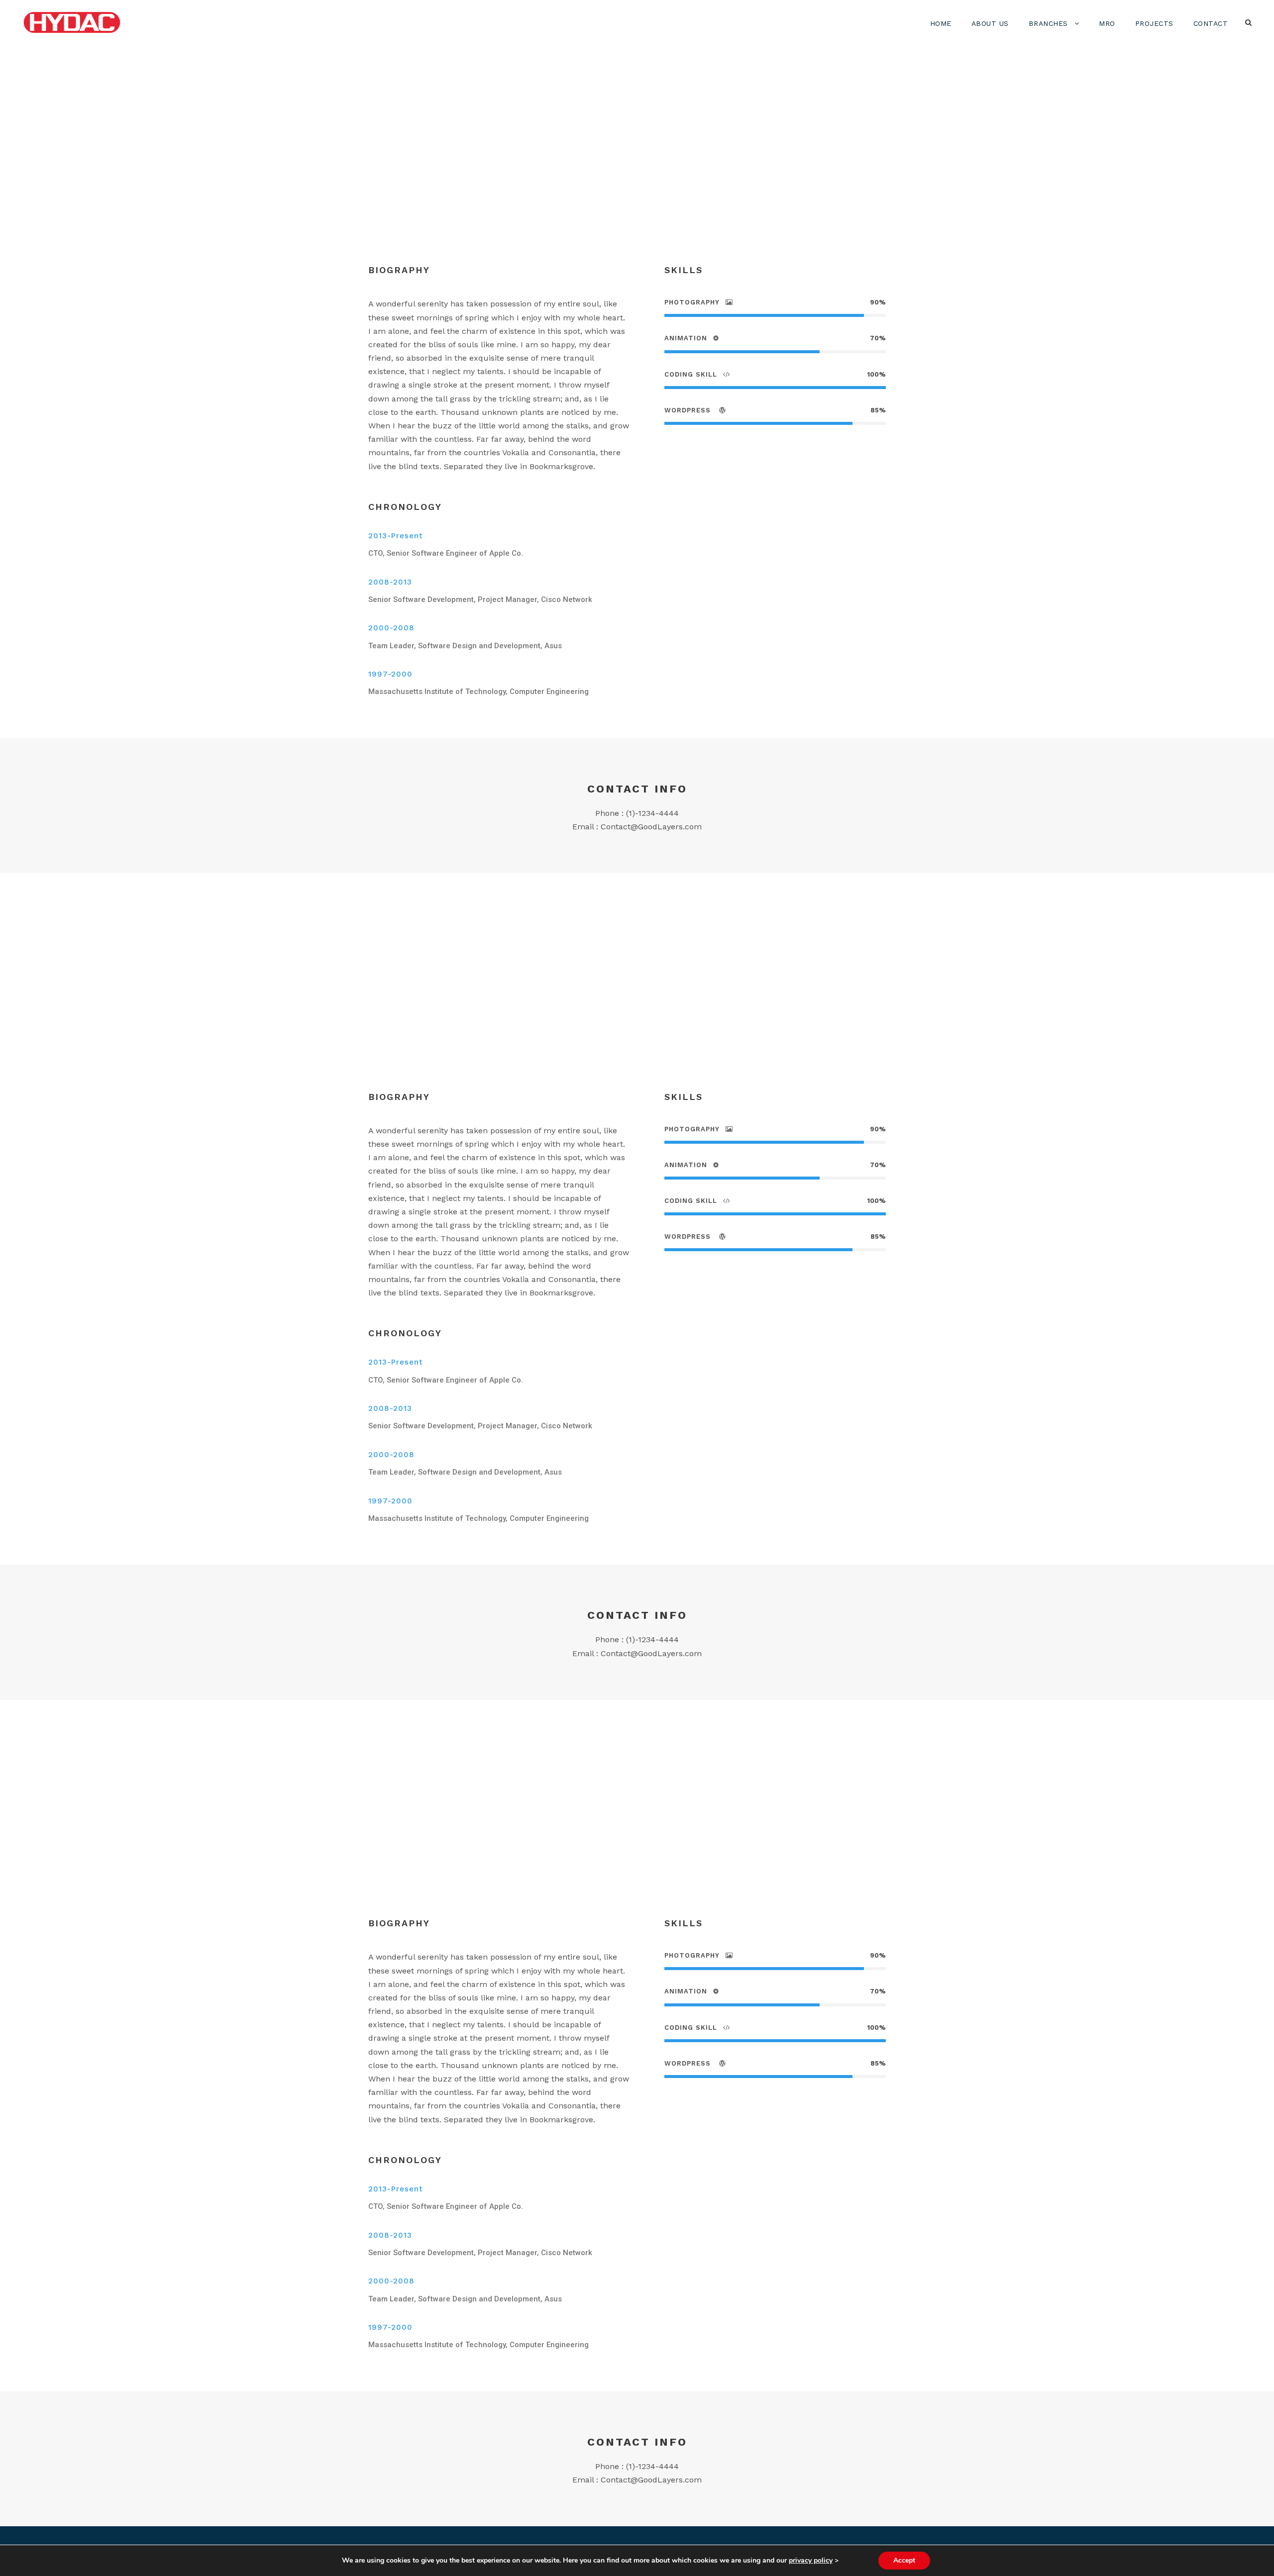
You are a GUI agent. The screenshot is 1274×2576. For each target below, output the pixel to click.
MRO (1107, 23)
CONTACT (1211, 23)
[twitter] (626, 182)
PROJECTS (1154, 23)
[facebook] (573, 182)
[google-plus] (590, 182)
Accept (904, 2560)
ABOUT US (990, 23)
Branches (1048, 23)
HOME (941, 23)
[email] (556, 182)
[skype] (609, 182)
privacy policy (811, 2560)
